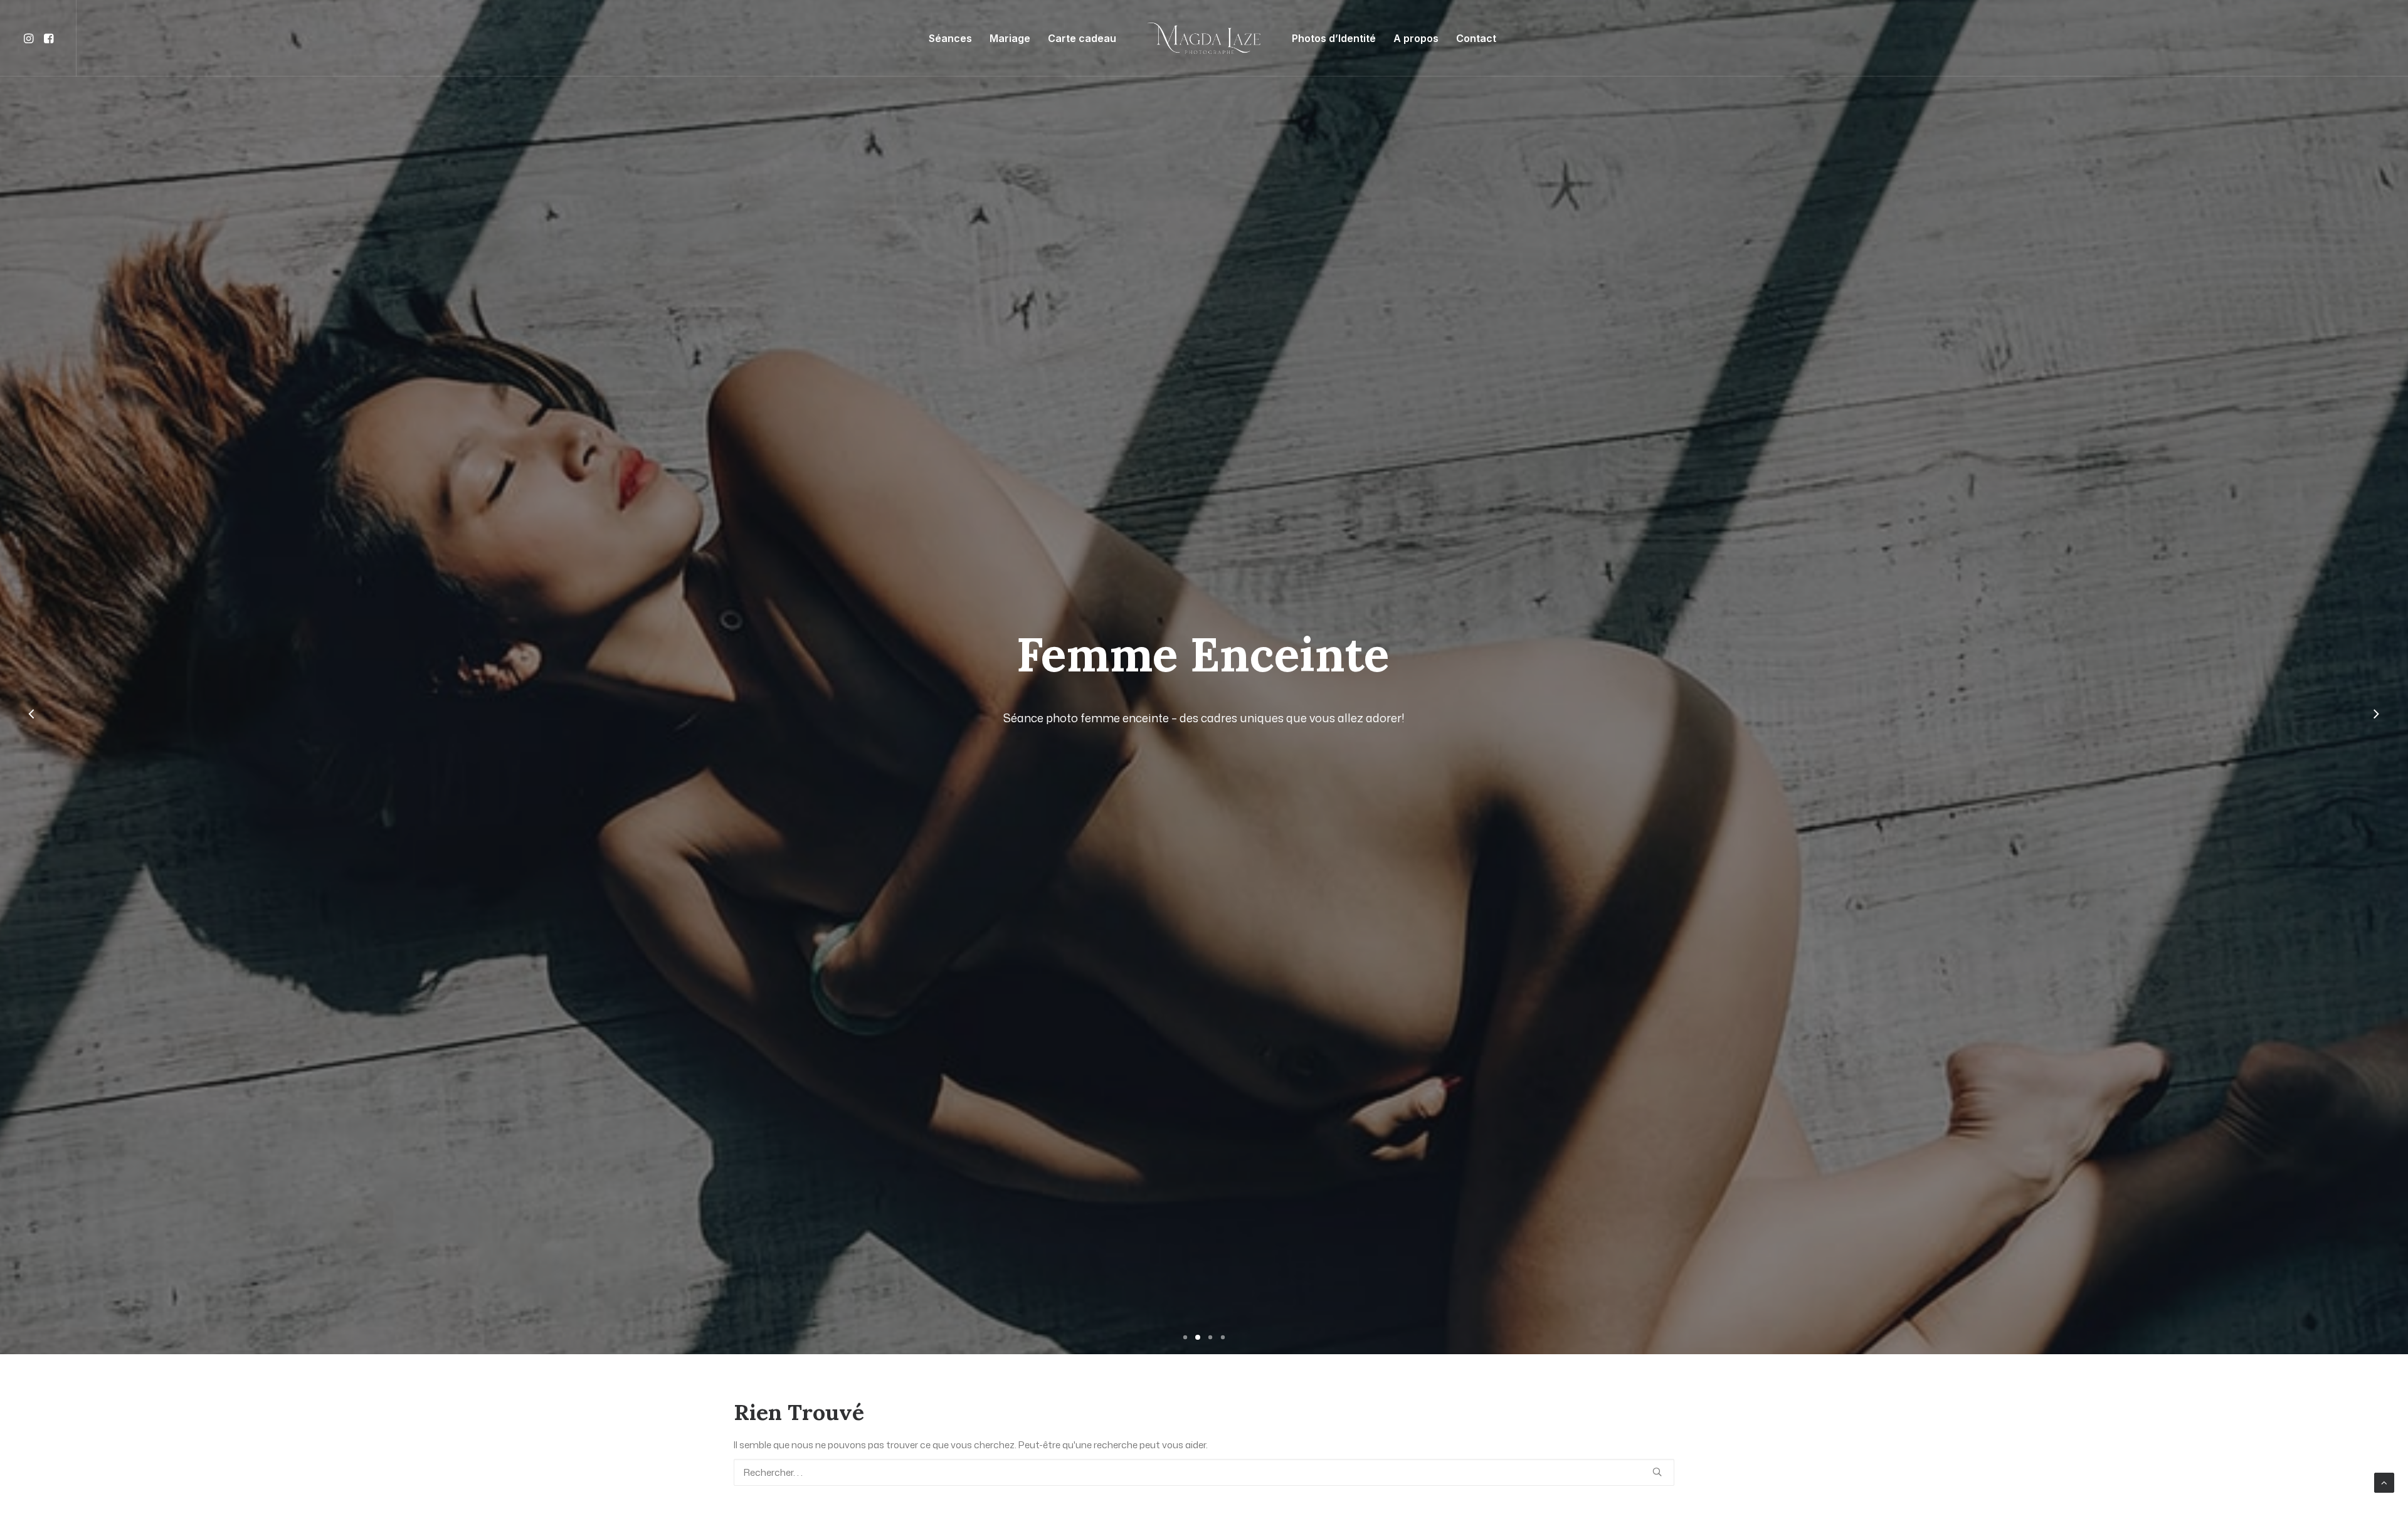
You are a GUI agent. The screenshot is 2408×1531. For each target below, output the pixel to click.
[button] (30, 38)
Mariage (1010, 38)
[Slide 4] (1223, 1337)
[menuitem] (30, 38)
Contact (1476, 38)
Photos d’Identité (1334, 38)
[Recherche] (1204, 1472)
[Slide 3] (1210, 1337)
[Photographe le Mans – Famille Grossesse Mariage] (1204, 38)
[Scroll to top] (2384, 1482)
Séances (950, 38)
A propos (1416, 38)
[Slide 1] (1185, 1337)
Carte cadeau (1082, 38)
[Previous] (32, 728)
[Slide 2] (1198, 1337)
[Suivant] (2376, 728)
